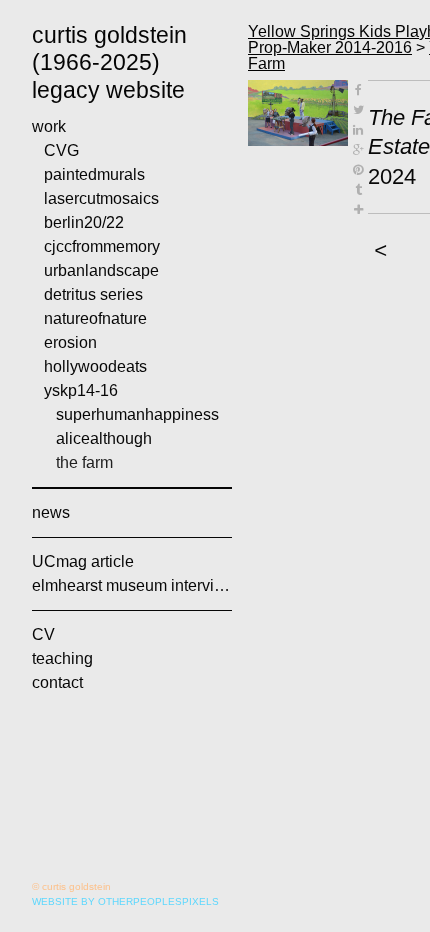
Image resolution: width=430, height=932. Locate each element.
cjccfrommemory (102, 246)
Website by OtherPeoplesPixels (125, 901)
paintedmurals (94, 174)
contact (57, 682)
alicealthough (104, 438)
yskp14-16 (81, 390)
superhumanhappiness (137, 414)
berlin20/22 (84, 222)
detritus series (93, 294)
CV (43, 634)
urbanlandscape (101, 270)
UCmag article (83, 561)
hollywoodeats (95, 366)
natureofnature (95, 318)
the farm (84, 462)
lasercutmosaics (101, 198)
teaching (62, 658)
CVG (61, 150)
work (49, 126)
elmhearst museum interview (132, 585)
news (51, 512)
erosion (70, 342)
